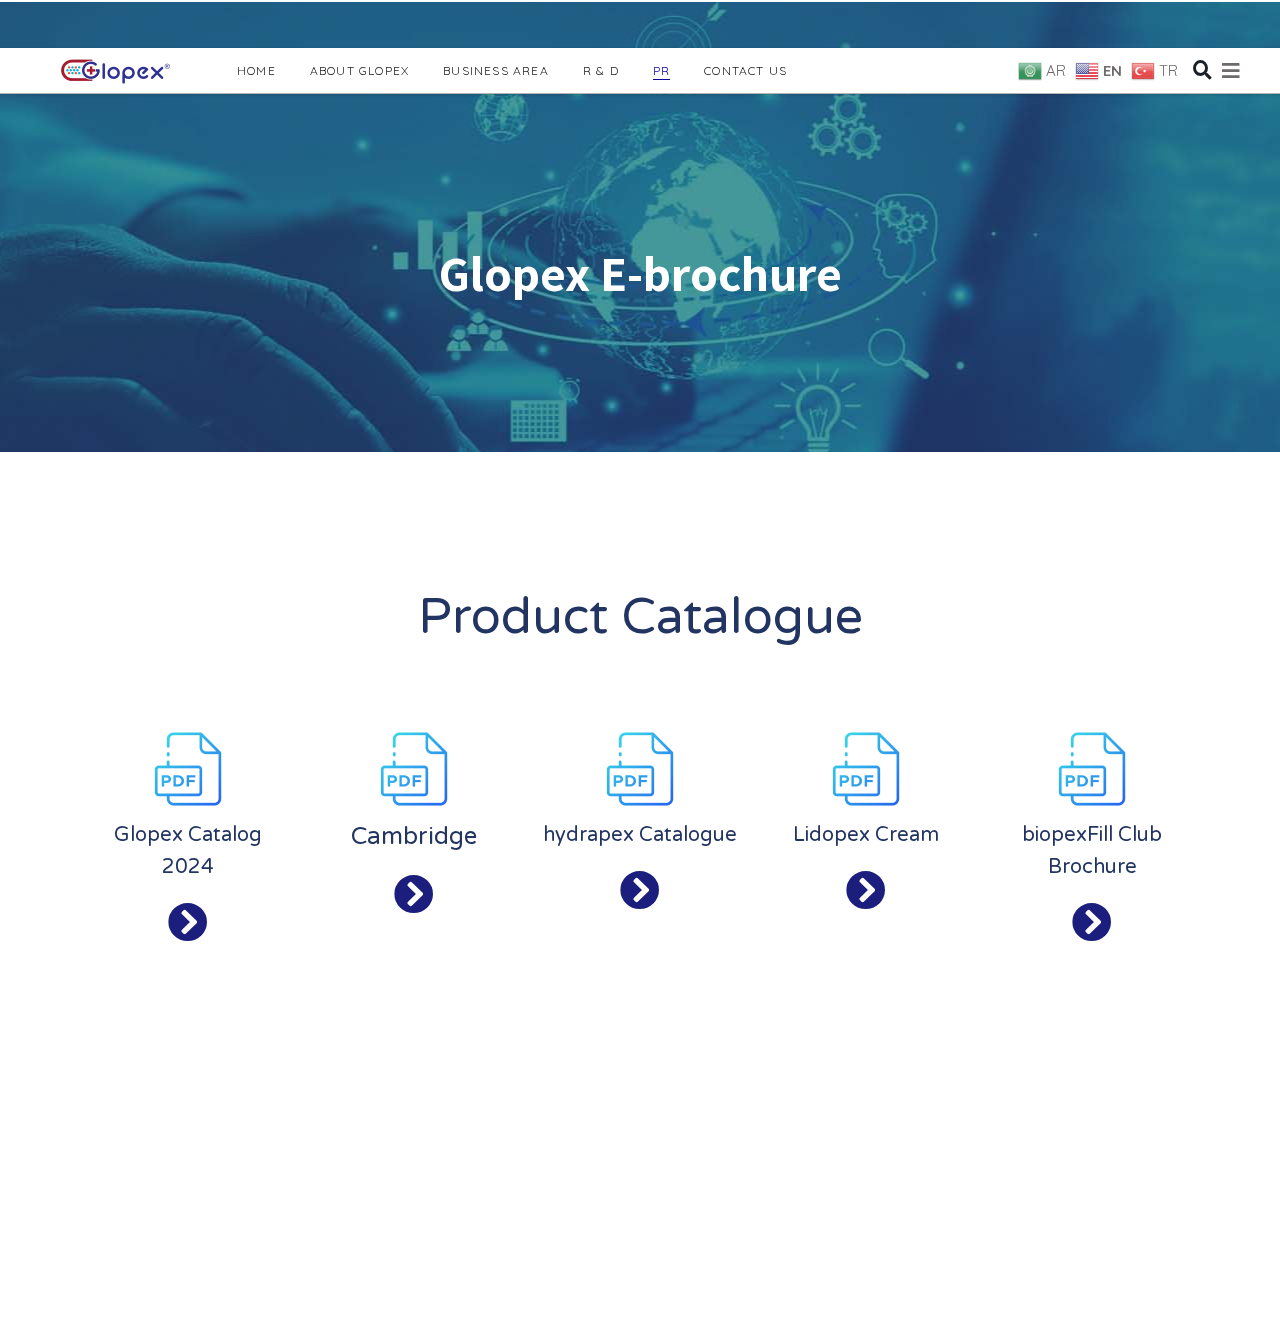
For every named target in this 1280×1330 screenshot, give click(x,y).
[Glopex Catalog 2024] (188, 923)
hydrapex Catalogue (640, 835)
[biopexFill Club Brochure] (1092, 923)
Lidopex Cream (866, 835)
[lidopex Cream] (866, 891)
